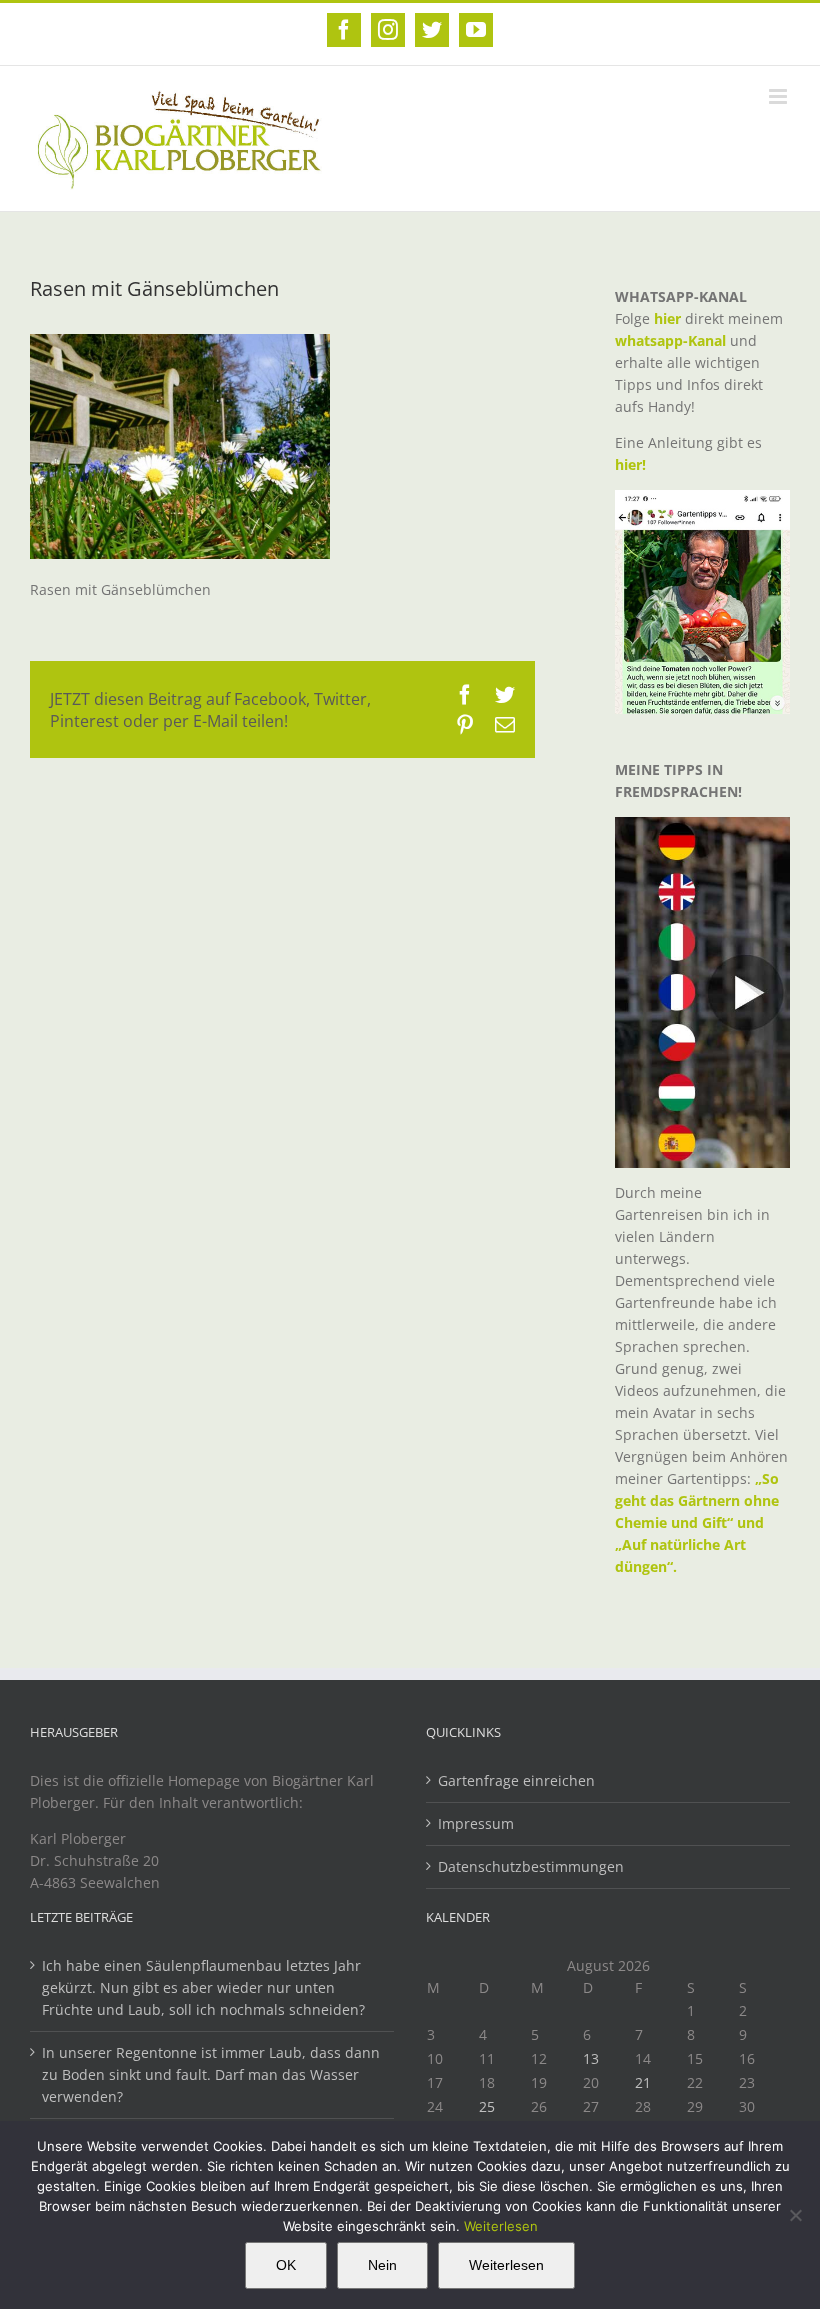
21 (643, 2082)
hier (667, 318)
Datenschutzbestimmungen (531, 1866)
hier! (632, 464)
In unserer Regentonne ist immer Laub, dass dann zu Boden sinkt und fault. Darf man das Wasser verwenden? (211, 2074)
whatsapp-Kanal (670, 340)
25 (487, 2106)
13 (591, 2058)
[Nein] (795, 2215)
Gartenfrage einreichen (516, 1780)
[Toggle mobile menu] (779, 96)
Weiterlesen (501, 2226)
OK (286, 2265)
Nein (382, 2265)
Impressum (476, 1823)
